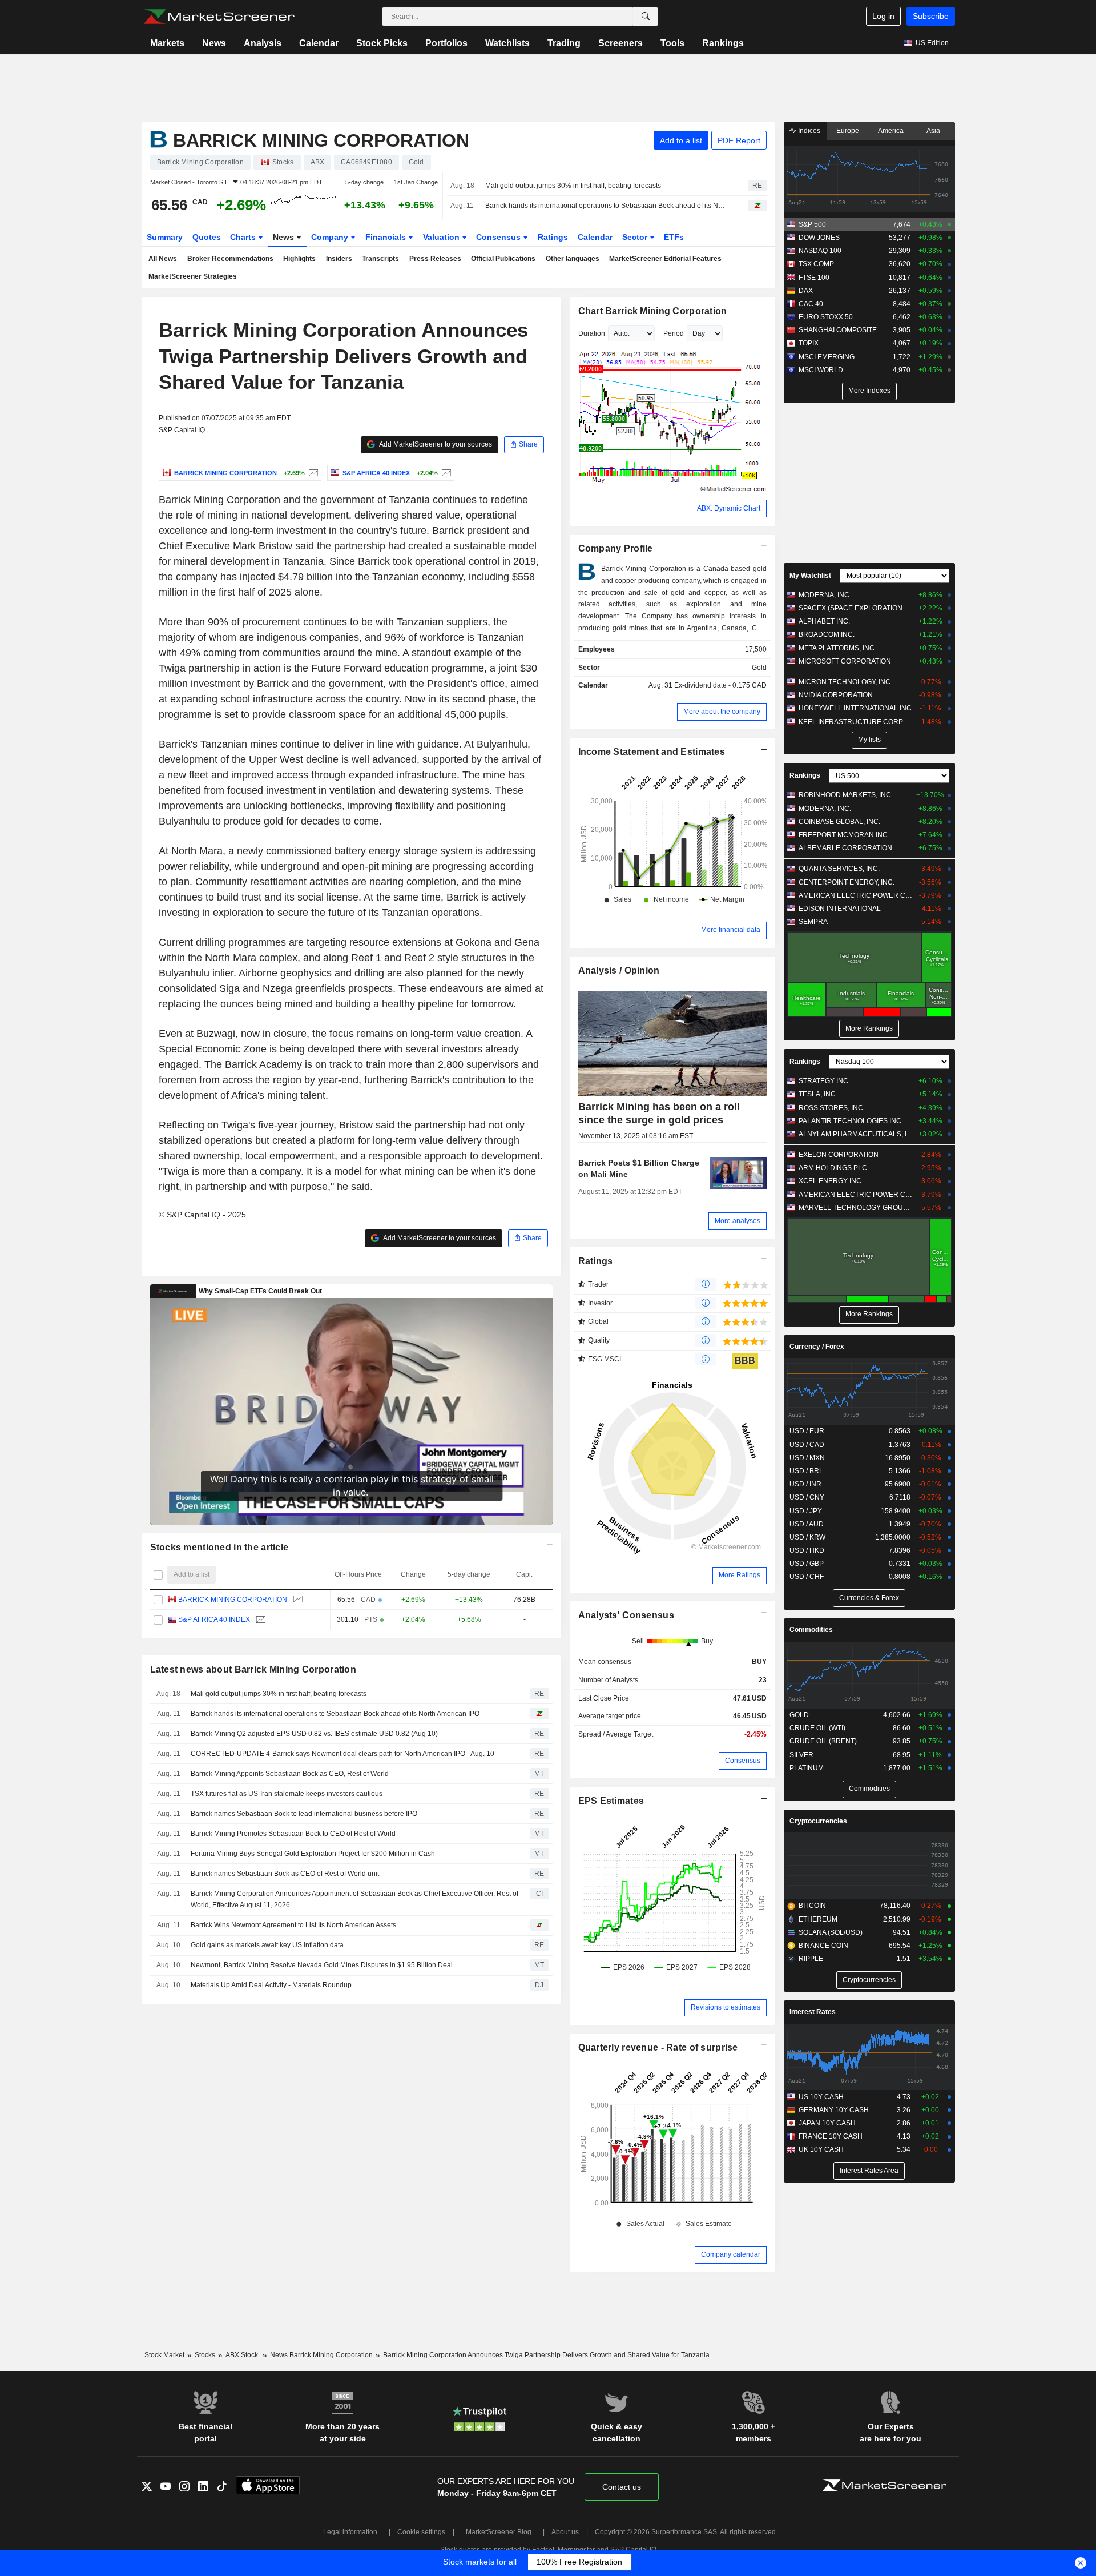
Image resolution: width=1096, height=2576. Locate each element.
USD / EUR (807, 1431)
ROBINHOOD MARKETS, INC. (846, 795)
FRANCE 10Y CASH (831, 2136)
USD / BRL (806, 1471)
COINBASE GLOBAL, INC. (839, 822)
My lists (869, 740)
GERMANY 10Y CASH (834, 2110)
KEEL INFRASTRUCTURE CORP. (851, 722)
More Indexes (869, 391)
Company (331, 237)
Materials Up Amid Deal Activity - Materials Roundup (271, 1985)
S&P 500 (812, 224)
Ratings (553, 237)
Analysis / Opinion (619, 970)
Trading (564, 43)
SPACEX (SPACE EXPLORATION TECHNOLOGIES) (856, 608)
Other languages (573, 259)
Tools (672, 43)
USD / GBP (807, 1564)
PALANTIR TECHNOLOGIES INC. (851, 1121)
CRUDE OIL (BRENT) (823, 1741)
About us (565, 2532)
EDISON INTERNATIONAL (840, 909)
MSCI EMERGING (827, 357)
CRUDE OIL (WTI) (817, 1728)
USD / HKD (807, 1550)
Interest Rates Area (869, 2171)
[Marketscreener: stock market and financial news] (219, 17)
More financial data (731, 930)
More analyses (738, 1221)
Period (674, 333)
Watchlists (507, 43)
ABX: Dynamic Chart (729, 508)
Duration (592, 333)
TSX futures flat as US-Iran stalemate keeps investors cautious (287, 1794)
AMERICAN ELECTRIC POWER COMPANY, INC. (856, 895)
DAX (806, 291)
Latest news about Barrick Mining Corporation (253, 1669)
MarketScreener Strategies (193, 276)
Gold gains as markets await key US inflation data (267, 1945)
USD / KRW (807, 1537)
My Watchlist (810, 576)
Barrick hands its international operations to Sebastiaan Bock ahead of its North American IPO (607, 206)
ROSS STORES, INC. (832, 1108)
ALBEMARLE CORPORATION (845, 848)
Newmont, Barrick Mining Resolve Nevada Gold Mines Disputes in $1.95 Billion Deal (322, 1965)
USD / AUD (807, 1524)
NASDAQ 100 (820, 251)
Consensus (499, 237)
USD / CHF (807, 1577)
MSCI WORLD (821, 370)
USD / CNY (807, 1497)
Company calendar (731, 2254)
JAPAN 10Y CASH (827, 2123)
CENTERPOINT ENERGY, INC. (847, 882)
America (891, 131)
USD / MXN (807, 1458)
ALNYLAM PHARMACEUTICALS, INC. (856, 1134)
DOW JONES (819, 238)
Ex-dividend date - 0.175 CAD (720, 685)
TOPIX (809, 343)
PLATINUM (807, 1768)
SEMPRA (813, 922)
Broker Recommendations (230, 259)
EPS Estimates (611, 1801)
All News (163, 259)
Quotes (207, 237)
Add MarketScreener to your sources (435, 444)
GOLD (799, 1715)
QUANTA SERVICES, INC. (839, 869)
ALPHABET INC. (824, 621)
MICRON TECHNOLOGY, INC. (845, 682)
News (214, 43)
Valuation (442, 237)
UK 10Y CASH (821, 2149)
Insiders (339, 259)
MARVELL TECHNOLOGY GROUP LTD (856, 1208)
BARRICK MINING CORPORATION (233, 1600)
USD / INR (805, 1484)
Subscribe (931, 16)
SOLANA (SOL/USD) (831, 1932)
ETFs (674, 237)
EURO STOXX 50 (826, 317)
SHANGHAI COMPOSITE (838, 330)
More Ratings (740, 1575)
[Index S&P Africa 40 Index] (445, 473)
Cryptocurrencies (818, 1821)
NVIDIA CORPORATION (836, 695)
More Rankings (869, 1028)
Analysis (263, 43)
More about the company (722, 712)
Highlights (299, 259)
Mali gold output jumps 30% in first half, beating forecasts (573, 186)
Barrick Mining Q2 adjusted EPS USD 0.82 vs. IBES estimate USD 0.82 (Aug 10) (314, 1734)
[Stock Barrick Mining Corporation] (312, 473)
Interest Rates (813, 2012)
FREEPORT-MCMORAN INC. (844, 835)
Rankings (723, 43)
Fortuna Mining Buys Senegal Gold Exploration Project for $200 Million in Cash (313, 1854)
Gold (759, 668)
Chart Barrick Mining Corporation (653, 311)
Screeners (620, 43)
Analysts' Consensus (626, 1615)
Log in (883, 16)
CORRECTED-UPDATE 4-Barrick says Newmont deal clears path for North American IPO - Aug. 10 (342, 1754)
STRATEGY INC (823, 1081)
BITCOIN (812, 1906)
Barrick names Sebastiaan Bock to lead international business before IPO (304, 1814)
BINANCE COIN (823, 1946)
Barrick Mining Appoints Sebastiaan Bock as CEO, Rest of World (290, 1774)
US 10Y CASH (821, 2097)
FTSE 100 (814, 278)
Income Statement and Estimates (652, 752)
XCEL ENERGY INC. (831, 1181)
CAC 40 (811, 304)
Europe (848, 131)
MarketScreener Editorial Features (665, 259)
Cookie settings (421, 2532)
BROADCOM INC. (827, 634)
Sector (636, 237)
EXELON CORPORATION (839, 1155)
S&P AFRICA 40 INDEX (214, 1619)
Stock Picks (382, 43)
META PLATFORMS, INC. (837, 648)
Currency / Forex (817, 1347)
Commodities (811, 1630)
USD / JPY (806, 1511)
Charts (244, 237)
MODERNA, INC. (825, 595)
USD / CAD (807, 1445)
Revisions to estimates (726, 2007)
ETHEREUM (818, 1919)
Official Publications (503, 259)
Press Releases (435, 259)
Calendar (319, 43)
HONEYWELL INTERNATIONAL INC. (856, 708)
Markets (167, 43)
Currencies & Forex (869, 1598)
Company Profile (616, 548)
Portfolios (446, 43)
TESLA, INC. (818, 1094)
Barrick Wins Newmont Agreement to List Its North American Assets (293, 1925)
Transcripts (380, 259)
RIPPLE (811, 1959)
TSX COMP (816, 264)
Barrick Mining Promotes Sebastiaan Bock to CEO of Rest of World (293, 1834)
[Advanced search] (646, 17)
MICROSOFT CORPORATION (845, 661)
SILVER (801, 1755)
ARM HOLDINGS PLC (833, 1168)
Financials (387, 237)
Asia (933, 131)
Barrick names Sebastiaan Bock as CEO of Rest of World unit (285, 1874)
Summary (165, 237)
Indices (808, 131)
